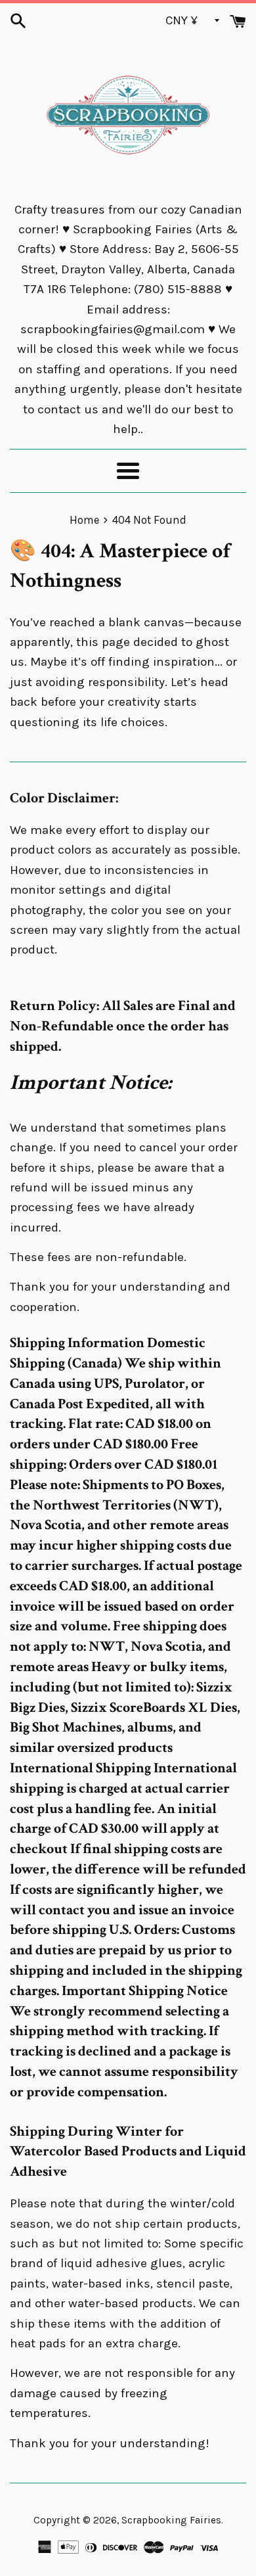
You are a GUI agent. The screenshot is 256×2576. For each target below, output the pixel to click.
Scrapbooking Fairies (171, 2520)
